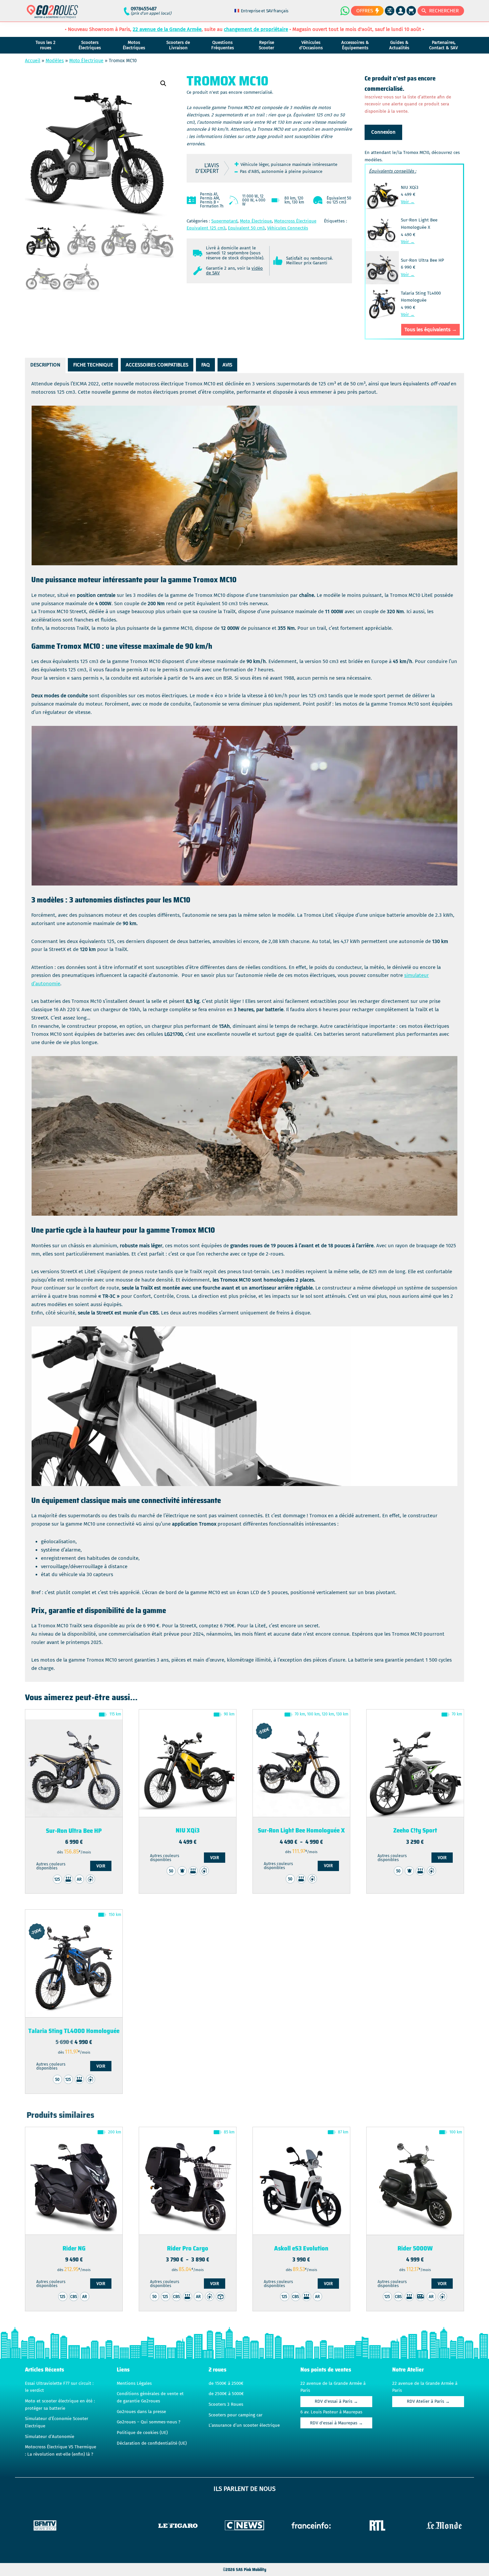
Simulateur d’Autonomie (50, 2437)
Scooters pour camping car (236, 2415)
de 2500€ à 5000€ (226, 2394)
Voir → (408, 202)
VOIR (101, 1866)
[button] (163, 83)
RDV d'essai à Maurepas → (336, 2423)
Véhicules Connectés (288, 228)
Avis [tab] (227, 365)
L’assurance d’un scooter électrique (244, 2425)
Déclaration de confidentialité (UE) (152, 2443)
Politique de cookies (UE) (142, 2433)
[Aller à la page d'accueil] (52, 14)
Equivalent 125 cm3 (206, 228)
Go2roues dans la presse (141, 2412)
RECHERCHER (444, 11)
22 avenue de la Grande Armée (167, 29)
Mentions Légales (134, 2383)
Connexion (383, 132)
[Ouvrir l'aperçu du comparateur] (390, 11)
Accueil (33, 61)
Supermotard (224, 221)
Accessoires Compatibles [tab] (157, 365)
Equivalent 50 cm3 (246, 228)
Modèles (55, 61)
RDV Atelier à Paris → (428, 2401)
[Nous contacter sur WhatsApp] (345, 11)
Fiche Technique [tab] (93, 365)
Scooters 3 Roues (226, 2404)
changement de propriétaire (256, 29)
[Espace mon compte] (401, 11)
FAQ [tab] (206, 365)
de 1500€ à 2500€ (226, 2383)
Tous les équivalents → (431, 330)
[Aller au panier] (411, 11)
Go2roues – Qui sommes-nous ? (149, 2422)
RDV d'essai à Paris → (336, 2401)
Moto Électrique (86, 61)
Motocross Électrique (295, 221)
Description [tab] (45, 365)
